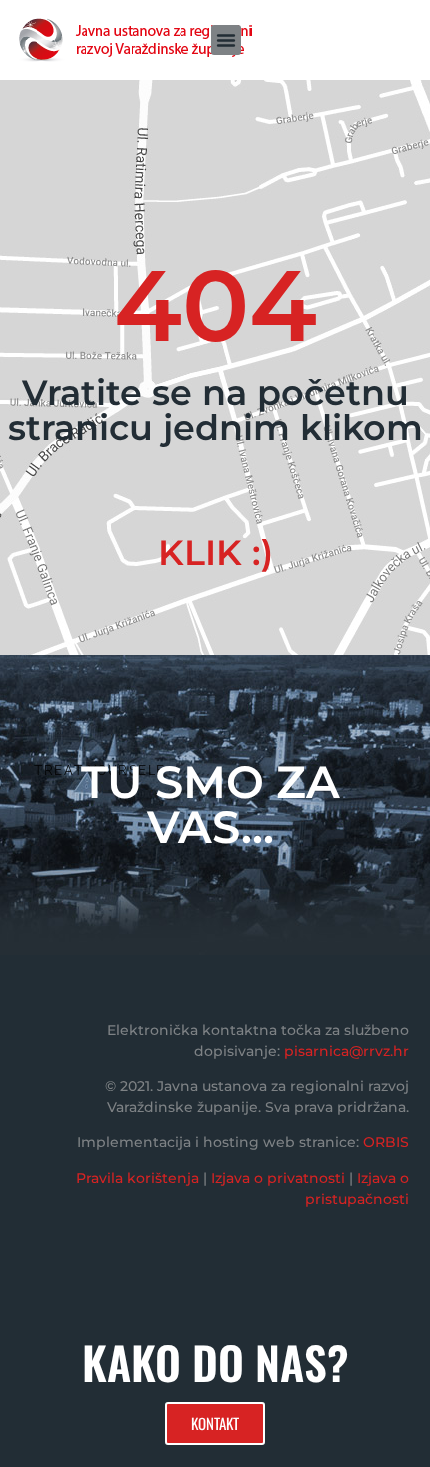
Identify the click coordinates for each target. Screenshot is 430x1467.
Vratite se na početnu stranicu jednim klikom (215, 410)
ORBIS (386, 1142)
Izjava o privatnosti (278, 1178)
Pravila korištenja (137, 1178)
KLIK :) (215, 552)
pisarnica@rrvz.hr (346, 1051)
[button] (226, 40)
